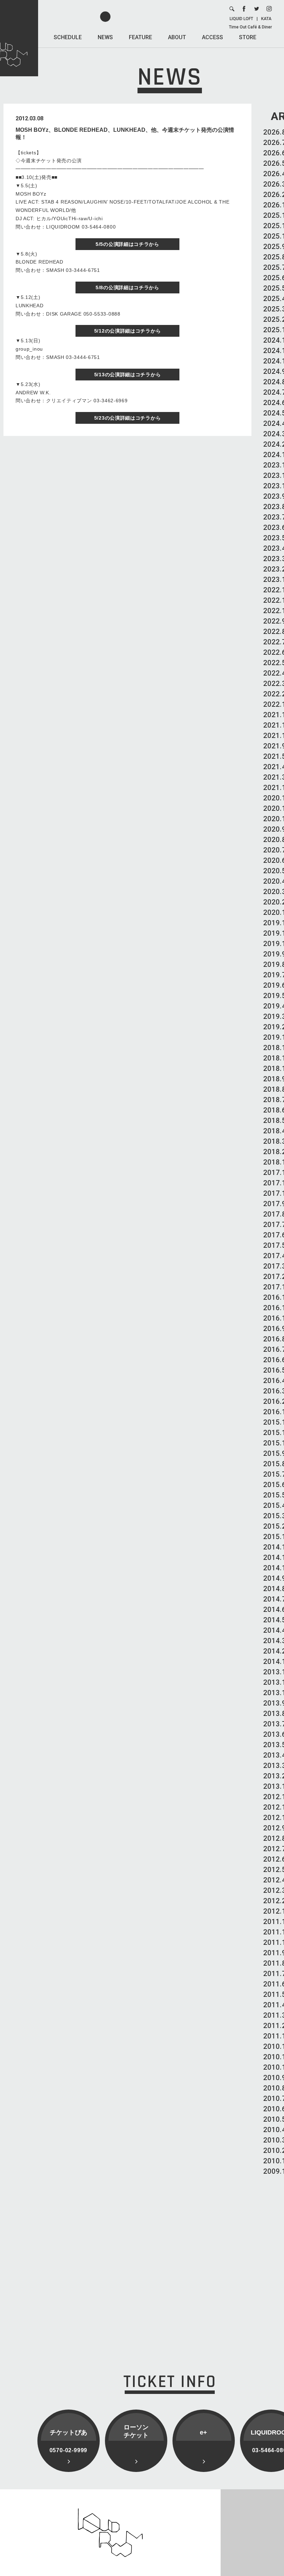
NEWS (105, 37)
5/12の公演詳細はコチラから (128, 331)
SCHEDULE (68, 37)
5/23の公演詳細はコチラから (128, 418)
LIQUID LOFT (241, 19)
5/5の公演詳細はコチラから (127, 244)
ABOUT (177, 37)
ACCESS (212, 37)
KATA (266, 19)
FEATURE (140, 37)
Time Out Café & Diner (250, 27)
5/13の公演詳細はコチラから (128, 375)
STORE (248, 37)
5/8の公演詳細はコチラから (127, 287)
